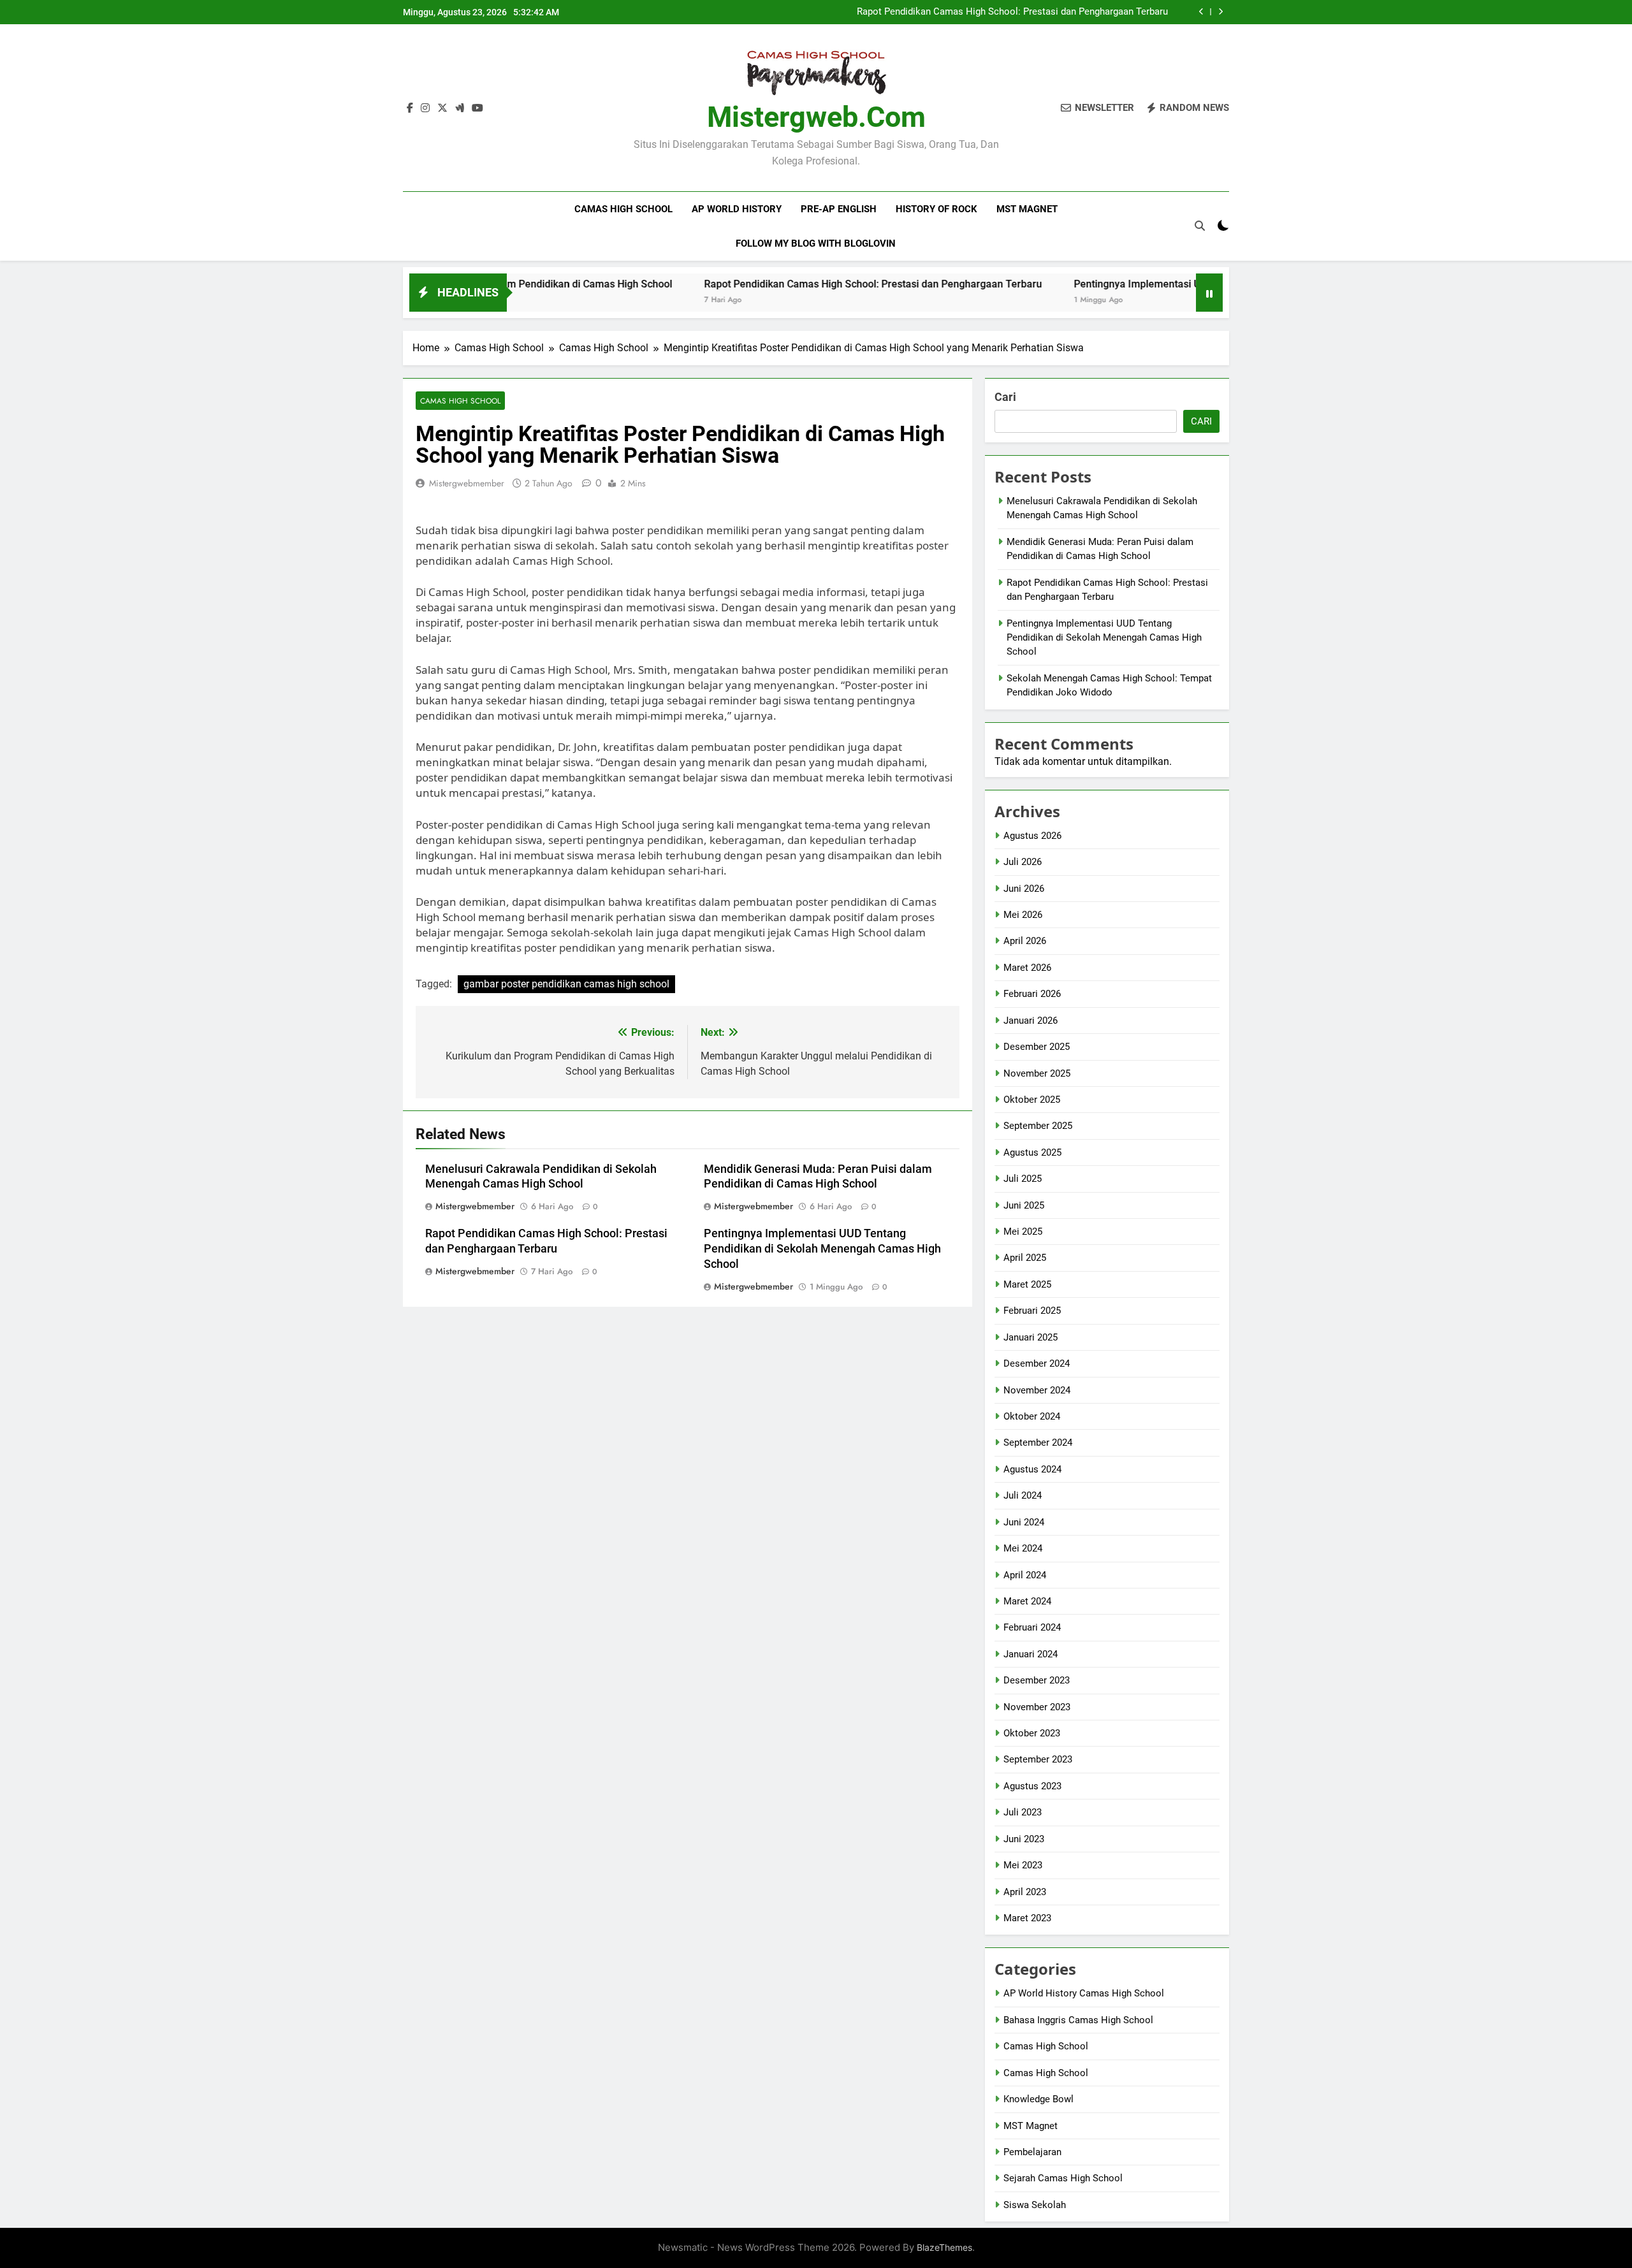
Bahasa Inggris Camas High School (1078, 2020)
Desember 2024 (1037, 1363)
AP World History (737, 209)
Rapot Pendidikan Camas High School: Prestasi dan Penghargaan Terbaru (1012, 12)
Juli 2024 (1023, 1495)
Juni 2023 (1024, 1839)
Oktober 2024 (1032, 1416)
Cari (1005, 397)
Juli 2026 (1023, 862)
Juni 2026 (1024, 889)
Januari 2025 (1031, 1337)
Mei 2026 (1023, 915)
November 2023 (1037, 1707)
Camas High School (623, 209)
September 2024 (1038, 1443)
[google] (460, 108)
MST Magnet (1027, 209)
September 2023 (1038, 1759)
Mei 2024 (1023, 1548)
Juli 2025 (1023, 1179)
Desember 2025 (1037, 1047)
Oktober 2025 (1032, 1100)
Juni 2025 (1024, 1205)
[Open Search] (1200, 226)
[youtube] (477, 108)
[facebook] (410, 108)
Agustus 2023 (1032, 1786)
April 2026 (1025, 941)
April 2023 (1025, 1892)
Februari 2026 (1032, 994)
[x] (442, 108)
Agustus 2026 (1032, 836)
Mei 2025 (1023, 1232)
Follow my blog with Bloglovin (816, 244)
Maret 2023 (1027, 1918)
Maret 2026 (1027, 968)
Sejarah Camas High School (1063, 2178)
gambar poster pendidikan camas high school (566, 984)
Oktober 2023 (1032, 1733)
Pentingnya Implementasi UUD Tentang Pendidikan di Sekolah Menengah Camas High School (822, 1249)
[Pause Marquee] (1209, 293)
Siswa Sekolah (1035, 2205)
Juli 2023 (1023, 1812)
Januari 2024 (1031, 1654)
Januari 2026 (1031, 1021)
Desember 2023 (1037, 1680)
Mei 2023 (1023, 1865)
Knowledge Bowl (1038, 2099)
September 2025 (1038, 1126)
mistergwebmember (467, 483)
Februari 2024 (1032, 1627)
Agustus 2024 (1032, 1469)
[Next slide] (1220, 12)
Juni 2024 (1024, 1522)
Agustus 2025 (1032, 1152)
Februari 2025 (1032, 1311)
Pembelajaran (1032, 2152)
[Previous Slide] (1201, 12)
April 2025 (1025, 1258)
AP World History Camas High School (1084, 1993)
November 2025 (1037, 1073)
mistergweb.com (816, 117)
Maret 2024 (1027, 1601)
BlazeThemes (944, 2247)
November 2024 (1037, 1390)
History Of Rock (936, 209)
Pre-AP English (839, 209)
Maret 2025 (1027, 1284)
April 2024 (1025, 1575)
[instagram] (425, 108)
